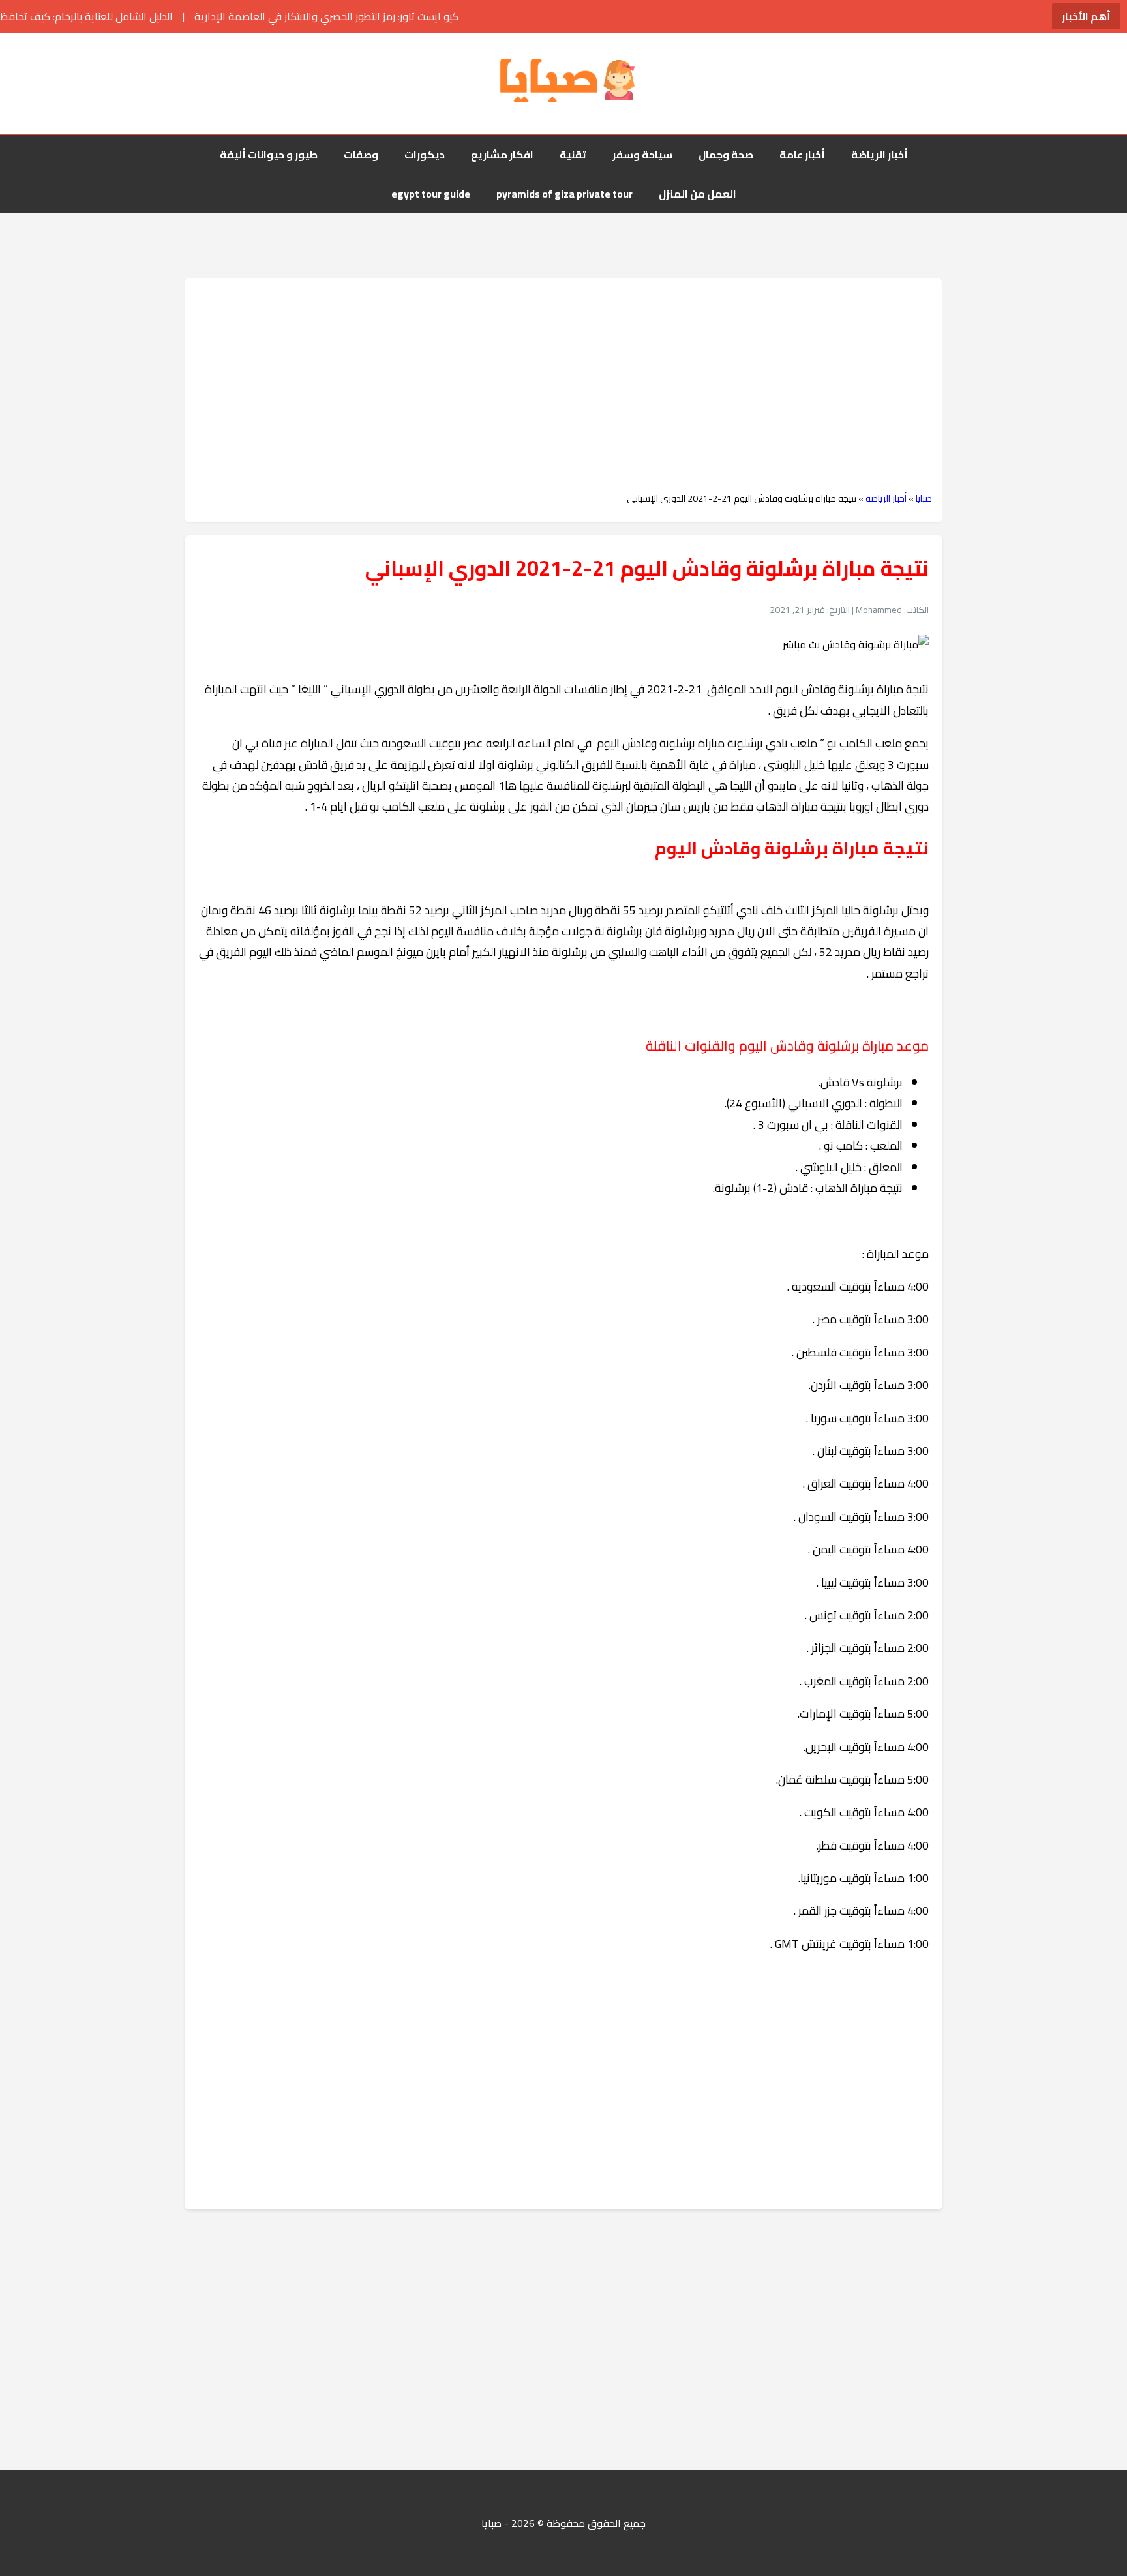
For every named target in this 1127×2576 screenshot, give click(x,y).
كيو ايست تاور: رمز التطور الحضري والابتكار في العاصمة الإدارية (232, 16)
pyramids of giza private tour (564, 194)
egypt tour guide (431, 194)
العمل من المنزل (698, 194)
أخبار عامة (802, 155)
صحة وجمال (726, 155)
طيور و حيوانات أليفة (269, 155)
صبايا (924, 498)
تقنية (573, 155)
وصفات (361, 155)
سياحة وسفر (642, 155)
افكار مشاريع (502, 155)
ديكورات (425, 155)
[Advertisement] (563, 385)
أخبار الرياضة (879, 155)
